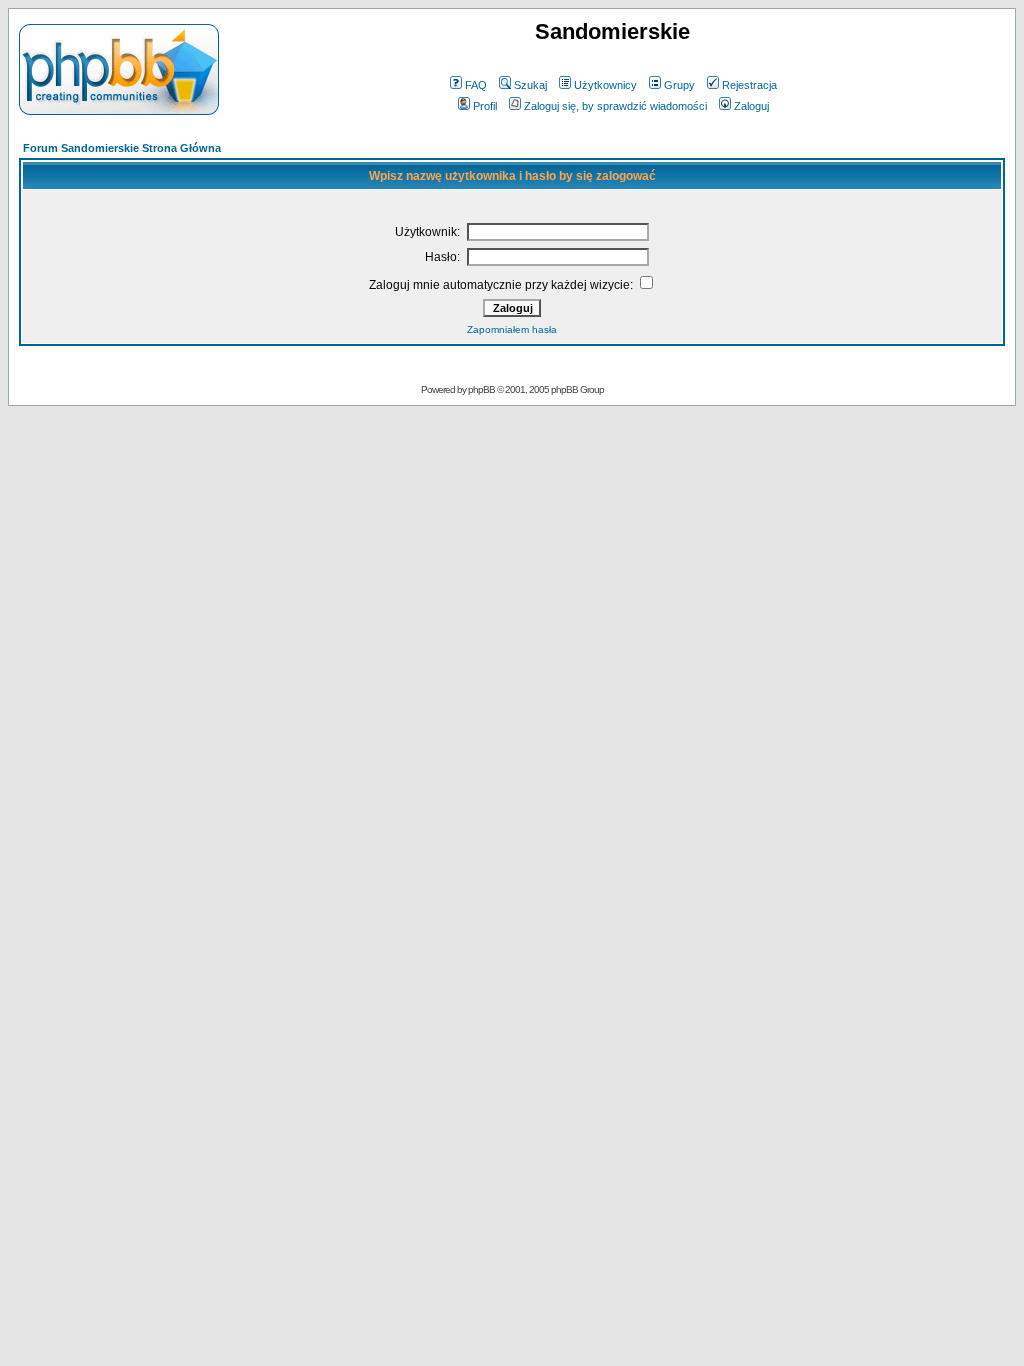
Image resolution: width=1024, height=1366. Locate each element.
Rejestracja (749, 85)
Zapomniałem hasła (512, 329)
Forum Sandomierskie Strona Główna (122, 148)
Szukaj (530, 85)
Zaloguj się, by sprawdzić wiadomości (615, 106)
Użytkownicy (605, 85)
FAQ (476, 85)
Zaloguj (751, 106)
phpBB (481, 389)
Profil (485, 106)
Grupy (679, 85)
